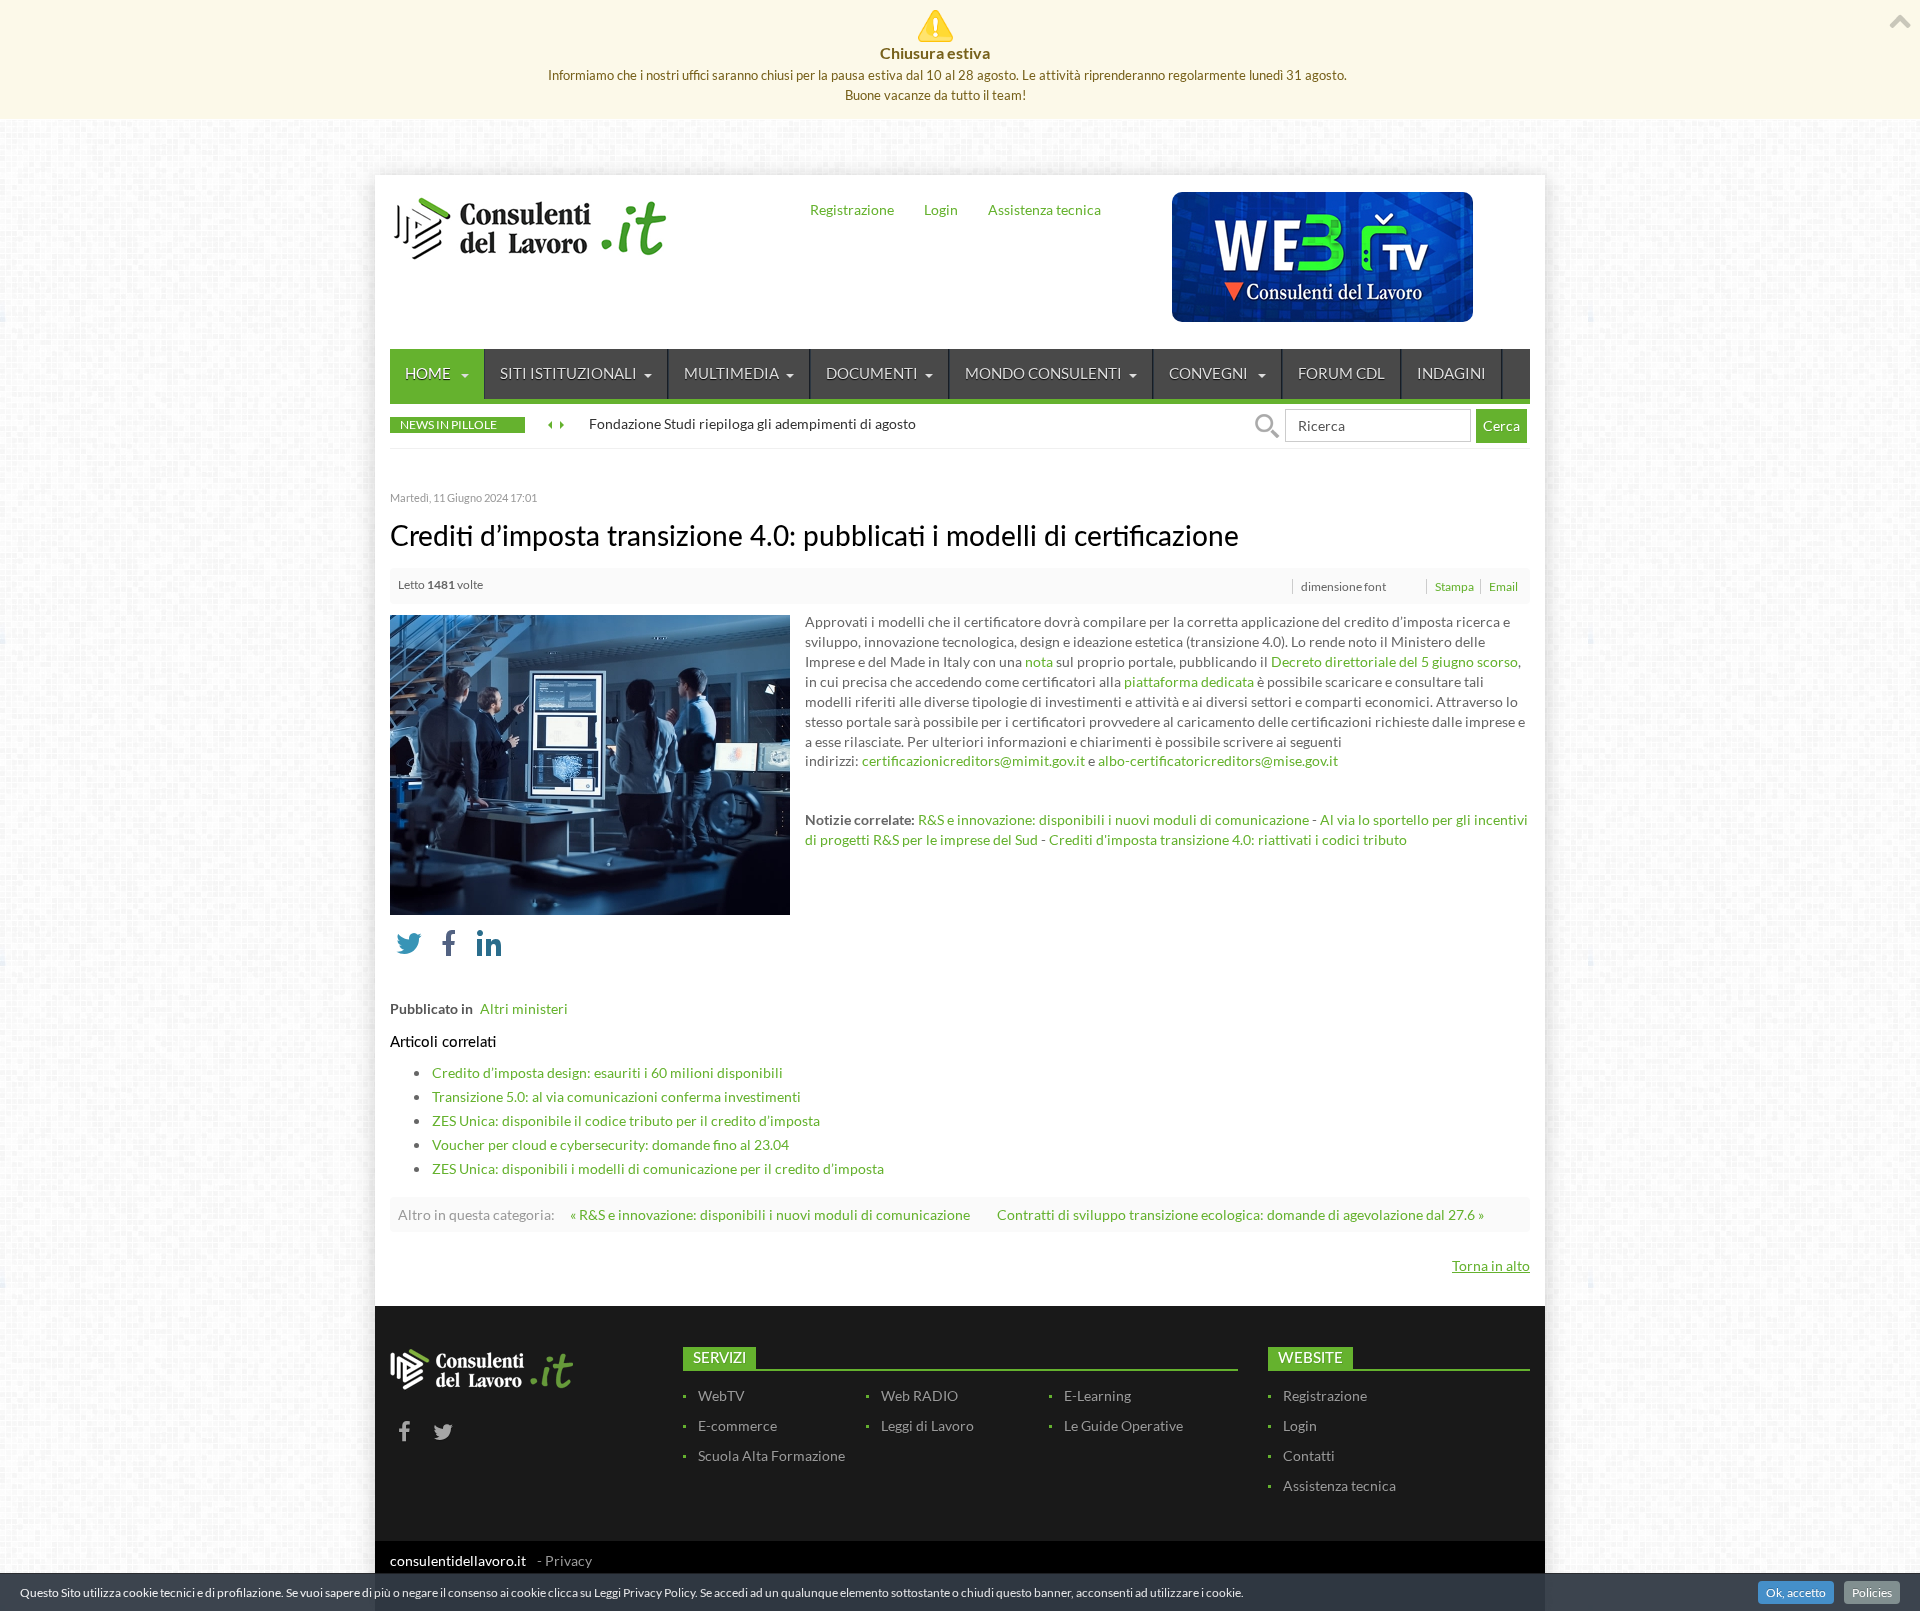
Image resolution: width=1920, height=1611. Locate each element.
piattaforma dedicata (1189, 681)
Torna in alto (1491, 1265)
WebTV (721, 1395)
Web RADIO (919, 1395)
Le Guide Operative (1123, 1425)
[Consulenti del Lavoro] (530, 226)
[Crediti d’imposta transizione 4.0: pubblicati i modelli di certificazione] (590, 763)
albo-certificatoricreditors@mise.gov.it (1218, 760)
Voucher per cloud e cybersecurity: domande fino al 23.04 (610, 1144)
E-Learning (1097, 1395)
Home (429, 373)
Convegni (1210, 373)
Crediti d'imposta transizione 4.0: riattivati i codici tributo (1228, 839)
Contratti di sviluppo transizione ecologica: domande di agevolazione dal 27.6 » (1240, 1214)
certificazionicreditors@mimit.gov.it (973, 760)
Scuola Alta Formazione (771, 1455)
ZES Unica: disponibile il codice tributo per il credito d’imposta (626, 1120)
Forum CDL (1341, 373)
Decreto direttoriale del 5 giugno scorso (1394, 661)
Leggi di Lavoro (927, 1425)
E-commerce (737, 1425)
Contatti (1309, 1455)
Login (941, 209)
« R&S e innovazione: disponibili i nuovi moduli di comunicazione (770, 1214)
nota (1039, 661)
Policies (1872, 1592)
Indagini (1451, 373)
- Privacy (564, 1560)
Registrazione (852, 209)
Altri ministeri (524, 1008)
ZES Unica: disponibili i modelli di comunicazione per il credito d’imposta (658, 1168)
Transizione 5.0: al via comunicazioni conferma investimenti (616, 1096)
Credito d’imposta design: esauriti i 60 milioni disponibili (607, 1072)
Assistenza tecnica (1044, 209)
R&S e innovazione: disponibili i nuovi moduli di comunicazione (1113, 819)
